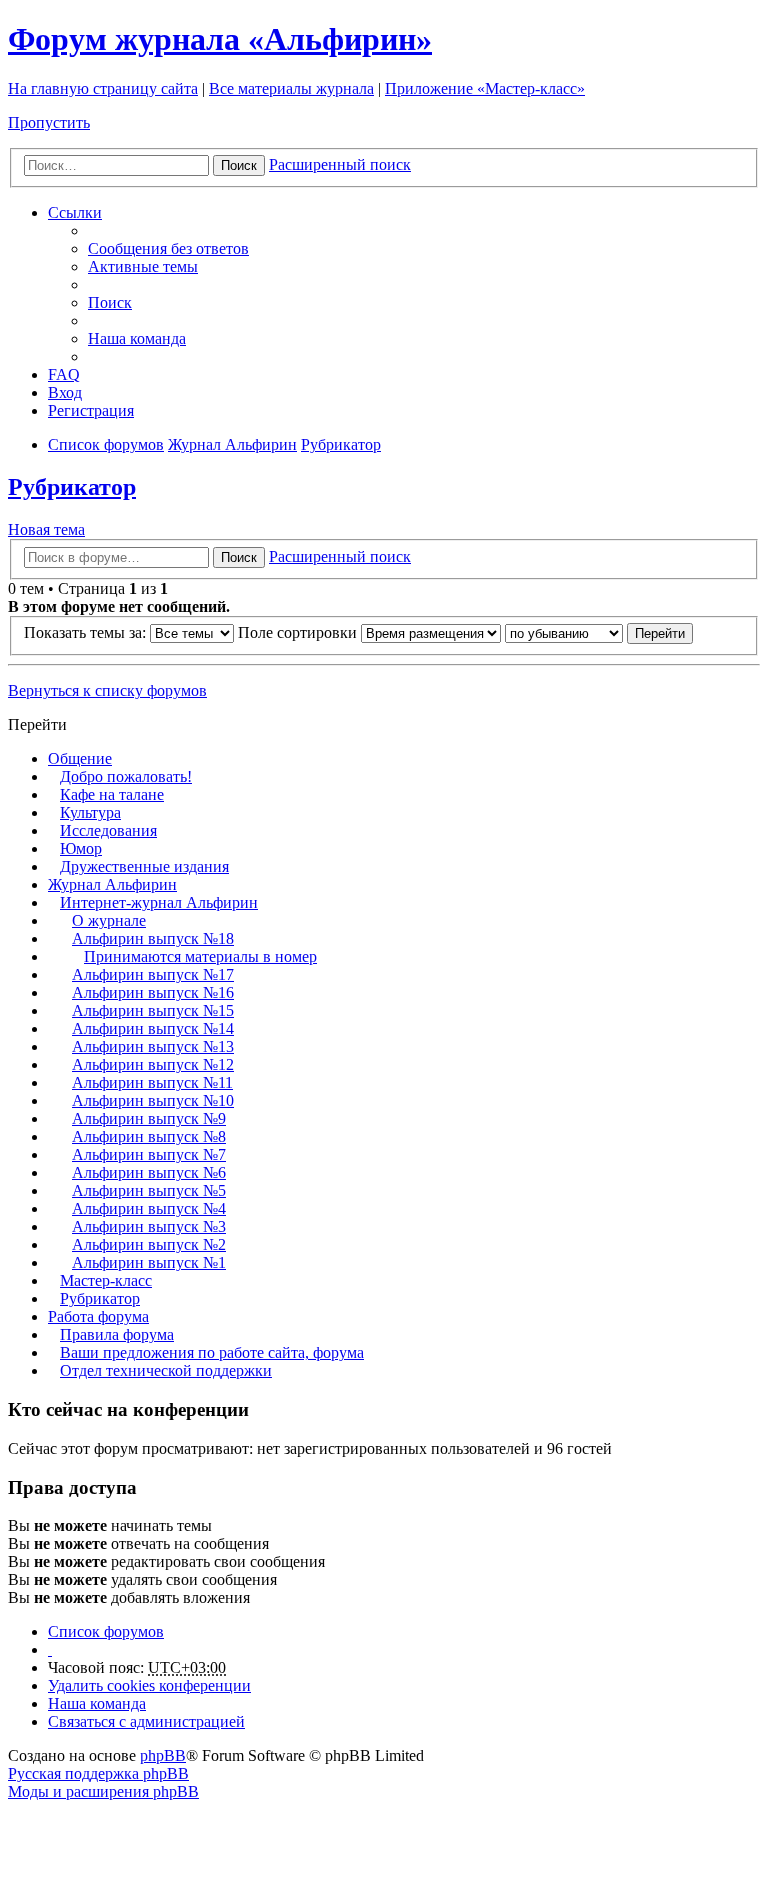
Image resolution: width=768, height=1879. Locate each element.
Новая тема (46, 529)
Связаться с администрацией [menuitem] (146, 1721)
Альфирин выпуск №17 (153, 974)
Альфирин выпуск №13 (153, 1046)
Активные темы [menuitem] (143, 266)
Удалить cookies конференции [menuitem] (149, 1685)
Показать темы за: (87, 632)
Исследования (108, 830)
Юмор (81, 848)
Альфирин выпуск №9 (149, 1118)
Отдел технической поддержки (166, 1370)
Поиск (239, 165)
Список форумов (106, 1631)
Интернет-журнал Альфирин (159, 902)
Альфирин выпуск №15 (153, 1010)
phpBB (163, 1755)
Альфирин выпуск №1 (149, 1262)
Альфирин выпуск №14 (153, 1028)
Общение (80, 758)
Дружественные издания (144, 866)
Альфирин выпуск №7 (149, 1154)
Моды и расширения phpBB (103, 1791)
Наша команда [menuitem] (137, 338)
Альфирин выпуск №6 (149, 1172)
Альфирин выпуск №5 (149, 1190)
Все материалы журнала (291, 88)
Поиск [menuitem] (110, 302)
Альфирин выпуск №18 (153, 938)
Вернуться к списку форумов (107, 690)
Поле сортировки (299, 632)
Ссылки (75, 212)
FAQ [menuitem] (64, 374)
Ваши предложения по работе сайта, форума (212, 1352)
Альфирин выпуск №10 (153, 1100)
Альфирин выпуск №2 (149, 1244)
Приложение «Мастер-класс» (485, 88)
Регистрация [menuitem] (91, 410)
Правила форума (117, 1334)
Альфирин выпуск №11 (152, 1082)
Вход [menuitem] (65, 392)
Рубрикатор (72, 487)
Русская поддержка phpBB (98, 1773)
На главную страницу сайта (103, 88)
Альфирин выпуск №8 (149, 1136)
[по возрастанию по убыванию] (564, 632)
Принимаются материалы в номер (200, 956)
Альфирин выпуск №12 (153, 1064)
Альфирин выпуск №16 (153, 992)
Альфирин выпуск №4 (149, 1208)
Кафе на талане (112, 794)
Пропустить (49, 122)
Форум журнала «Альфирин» (220, 39)
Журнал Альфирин (112, 884)
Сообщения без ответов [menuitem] (168, 248)
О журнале (109, 920)
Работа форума (98, 1316)
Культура (90, 812)
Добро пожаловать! (126, 776)
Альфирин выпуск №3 (149, 1226)
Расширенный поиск (340, 164)
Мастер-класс (106, 1280)
